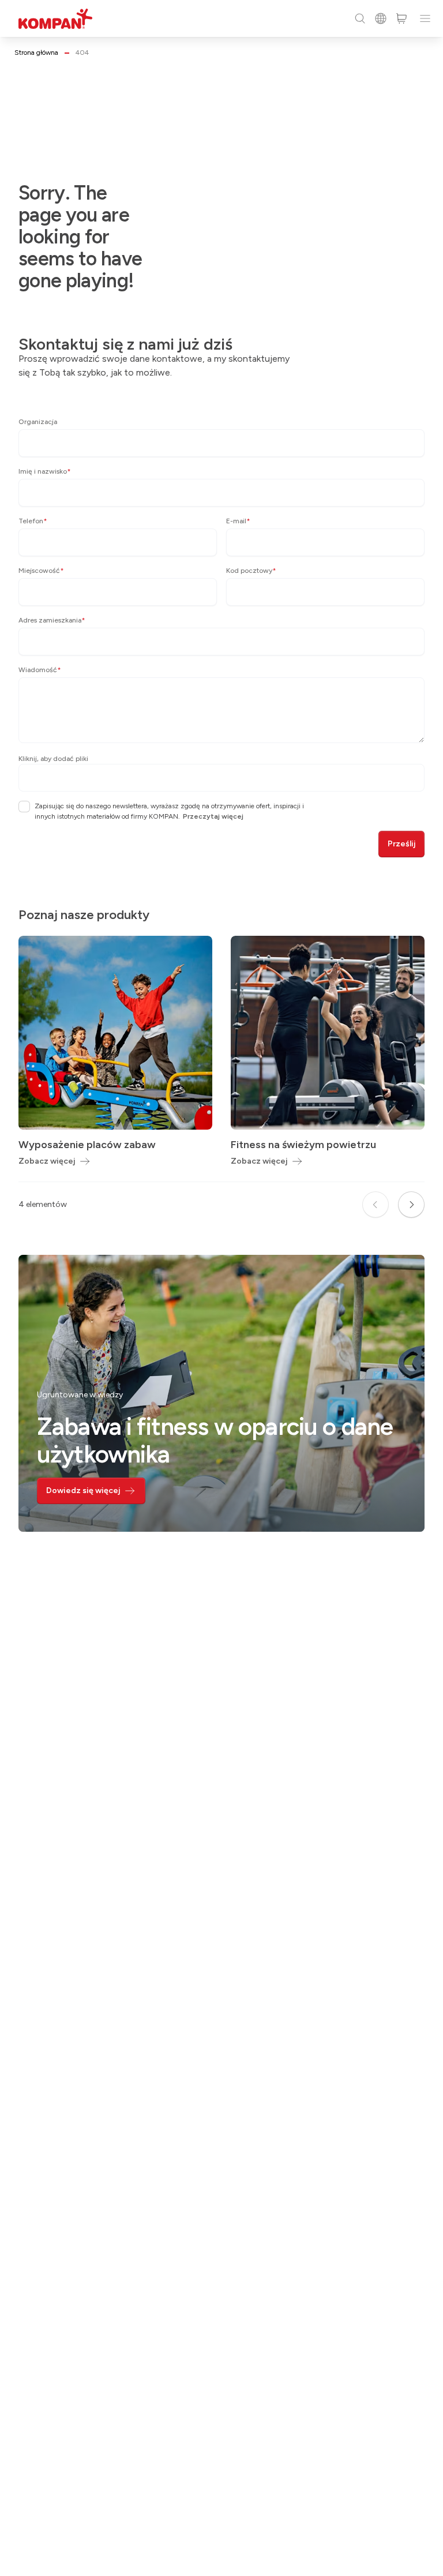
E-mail (238, 521)
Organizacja (38, 422)
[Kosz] (401, 18)
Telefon (33, 521)
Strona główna (36, 53)
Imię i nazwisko (45, 471)
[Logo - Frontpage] (55, 19)
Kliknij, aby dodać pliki (53, 759)
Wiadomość (40, 670)
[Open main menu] (425, 18)
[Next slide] (411, 1205)
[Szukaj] (360, 18)
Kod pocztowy (251, 571)
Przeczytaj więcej (213, 816)
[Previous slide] (376, 1205)
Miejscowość (41, 571)
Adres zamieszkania (52, 620)
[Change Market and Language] (381, 18)
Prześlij (401, 844)
